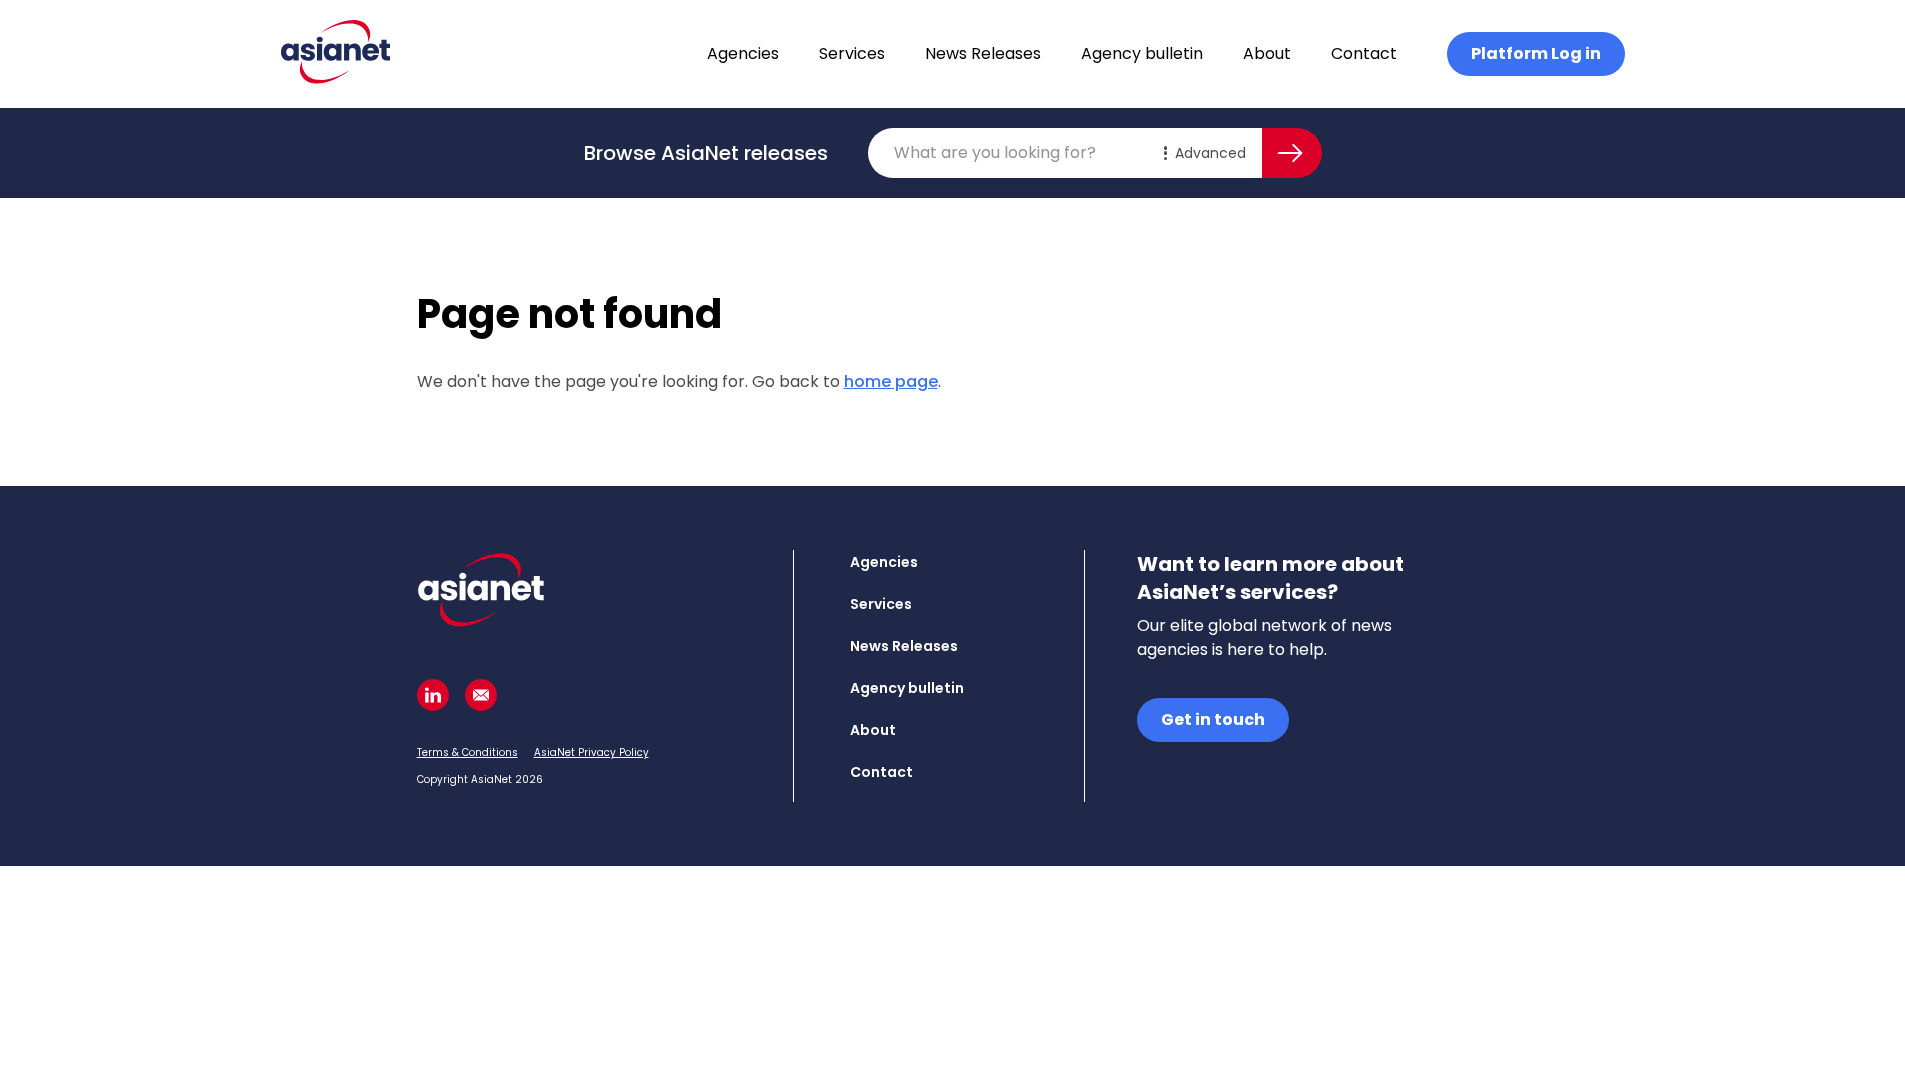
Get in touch (1213, 719)
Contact (1364, 53)
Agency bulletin (1142, 53)
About (1267, 53)
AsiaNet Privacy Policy (591, 752)
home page (891, 381)
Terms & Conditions (467, 752)
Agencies (743, 53)
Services (852, 53)
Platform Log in (1536, 53)
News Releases (983, 53)
